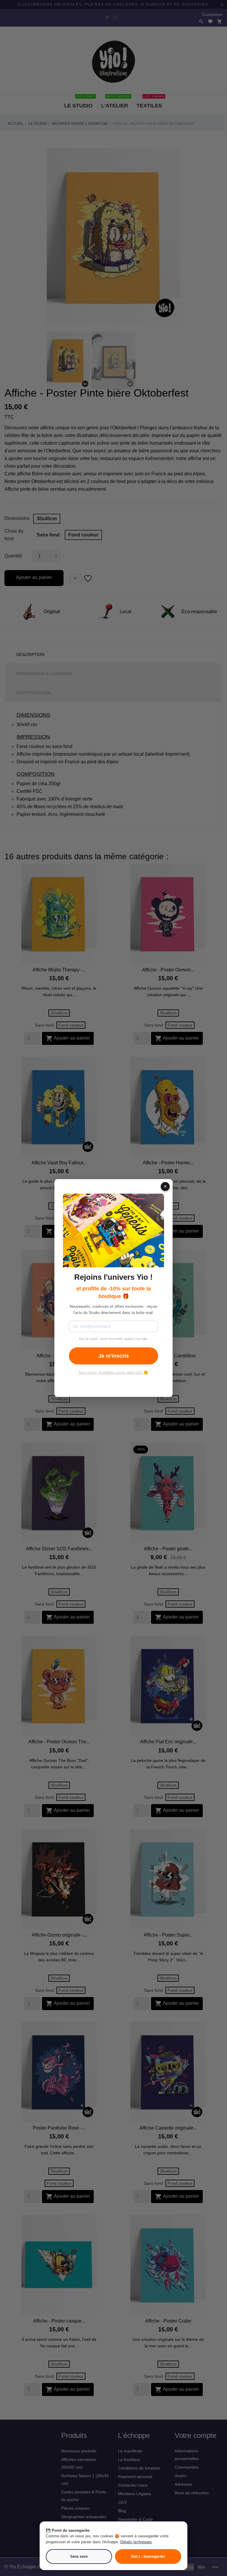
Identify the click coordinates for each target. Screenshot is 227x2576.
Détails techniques (136, 2542)
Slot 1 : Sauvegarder (148, 2557)
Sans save (79, 2557)
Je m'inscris (114, 1356)
